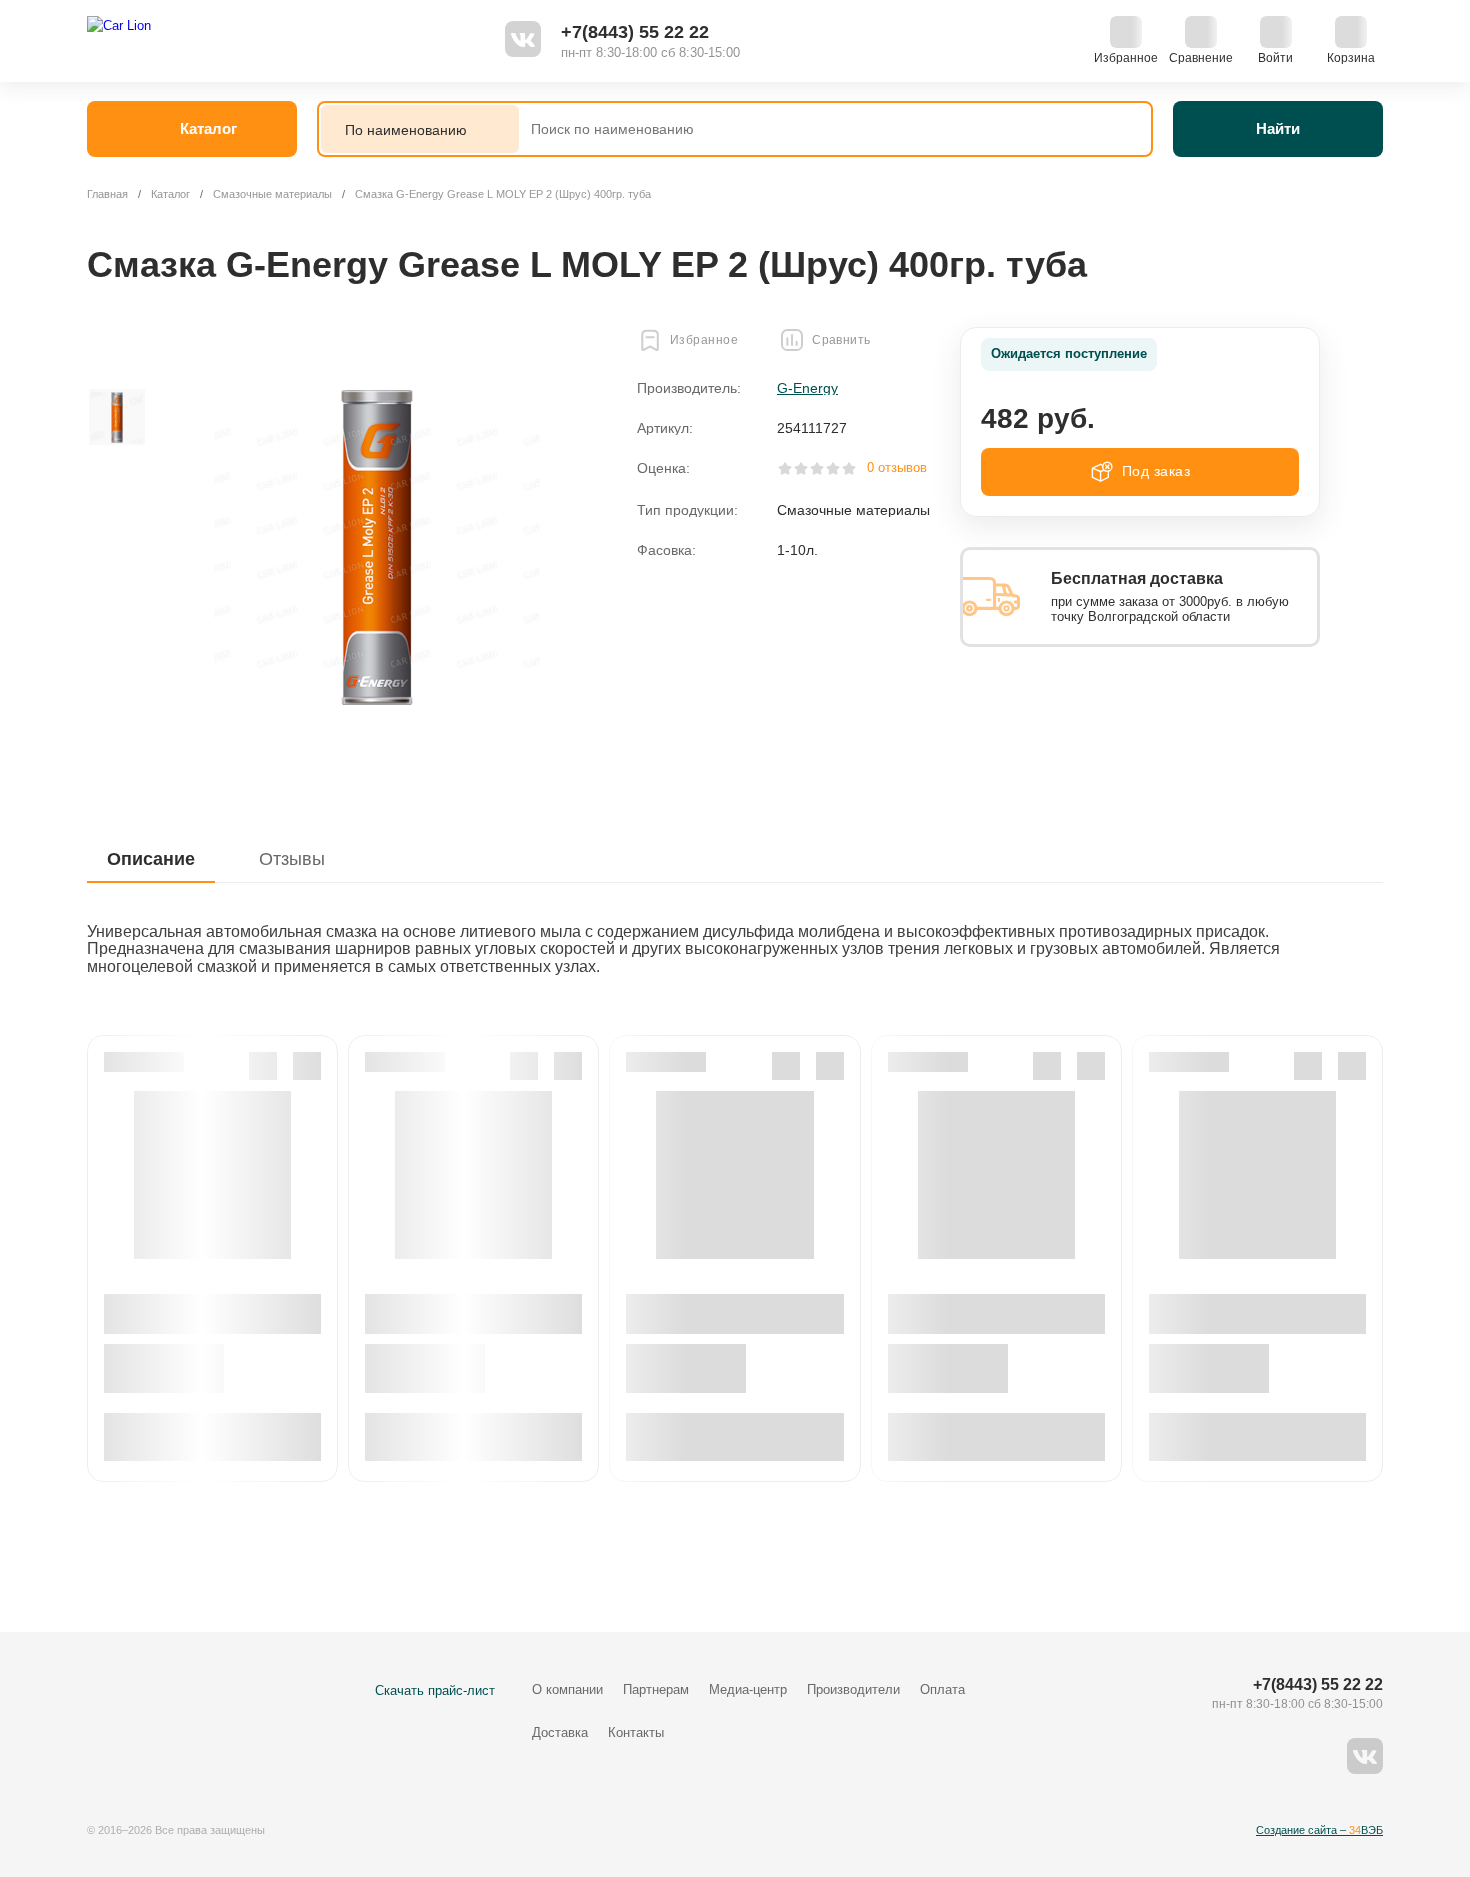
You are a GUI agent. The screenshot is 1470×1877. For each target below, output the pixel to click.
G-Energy (807, 388)
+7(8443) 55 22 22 (635, 32)
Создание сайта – (1319, 1830)
